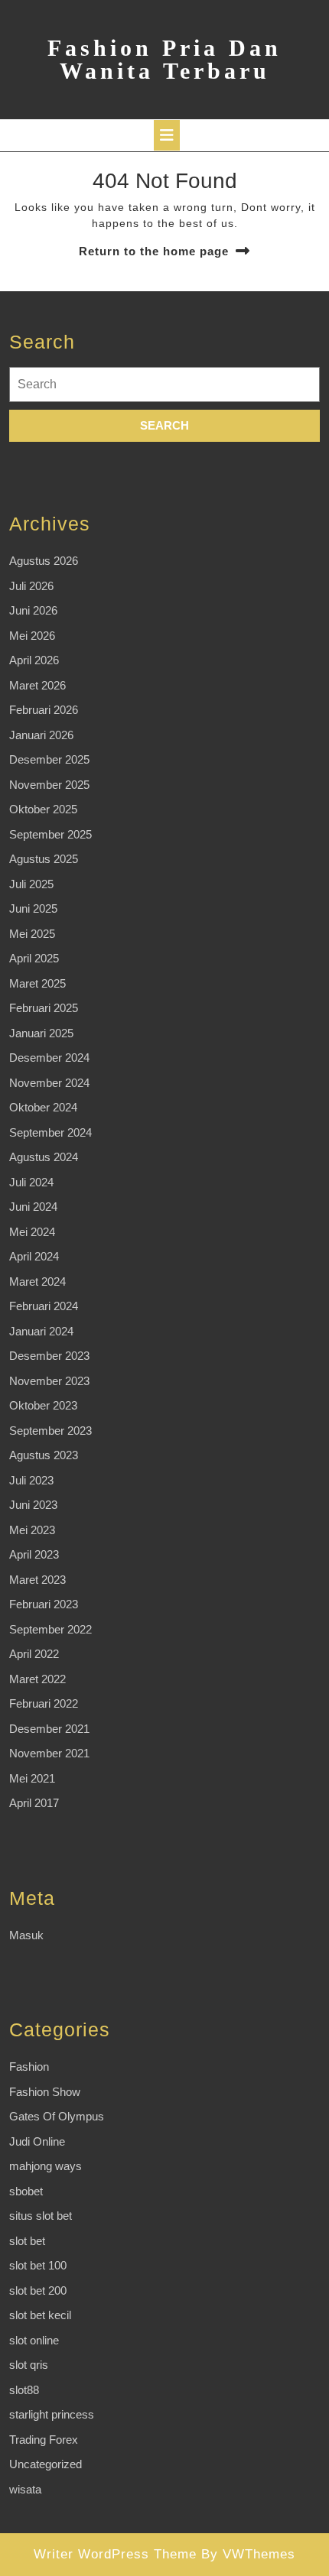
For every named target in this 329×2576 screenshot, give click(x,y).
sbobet (26, 2191)
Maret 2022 (37, 1679)
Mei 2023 (32, 1530)
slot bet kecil (40, 2315)
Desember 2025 (49, 759)
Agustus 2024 (44, 1157)
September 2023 (50, 1431)
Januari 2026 (41, 735)
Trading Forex (44, 2440)
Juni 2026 (33, 610)
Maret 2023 (37, 1580)
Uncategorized (46, 2464)
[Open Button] (167, 135)
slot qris (29, 2365)
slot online (34, 2340)
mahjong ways (46, 2166)
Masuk (26, 1935)
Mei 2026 (32, 636)
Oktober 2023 (43, 1405)
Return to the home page (154, 251)
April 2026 (34, 660)
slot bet (27, 2241)
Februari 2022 (44, 1703)
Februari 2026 (44, 710)
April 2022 (34, 1654)
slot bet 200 (38, 2290)
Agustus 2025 (44, 859)
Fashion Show (45, 2092)
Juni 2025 (33, 908)
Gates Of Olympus (57, 2116)
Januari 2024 (41, 1331)
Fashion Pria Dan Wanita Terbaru (164, 59)
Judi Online (37, 2141)
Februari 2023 (44, 1604)
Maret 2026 (37, 685)
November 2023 (49, 1381)
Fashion (29, 2067)
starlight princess (52, 2414)
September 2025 (50, 834)
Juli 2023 (31, 1480)
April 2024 (34, 1256)
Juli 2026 (31, 586)
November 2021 (49, 1753)
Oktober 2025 (43, 809)
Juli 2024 (31, 1182)
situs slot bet (41, 2216)
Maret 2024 (37, 1282)
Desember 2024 (49, 1058)
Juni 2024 (33, 1207)
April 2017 (34, 1803)
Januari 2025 (41, 1033)
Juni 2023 (33, 1505)
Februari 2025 (44, 1008)
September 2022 (50, 1629)
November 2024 (49, 1083)
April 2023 (34, 1554)
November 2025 (49, 785)
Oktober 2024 (43, 1107)
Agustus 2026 (44, 561)
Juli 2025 (31, 884)
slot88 (24, 2390)
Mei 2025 (32, 934)
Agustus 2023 (44, 1455)
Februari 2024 (44, 1306)
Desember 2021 (49, 1729)
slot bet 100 (38, 2265)
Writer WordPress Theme (115, 2554)
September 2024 (50, 1132)
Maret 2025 (37, 983)
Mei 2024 (32, 1232)
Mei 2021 (32, 1778)
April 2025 (34, 958)
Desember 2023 (49, 1356)
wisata (25, 2489)
